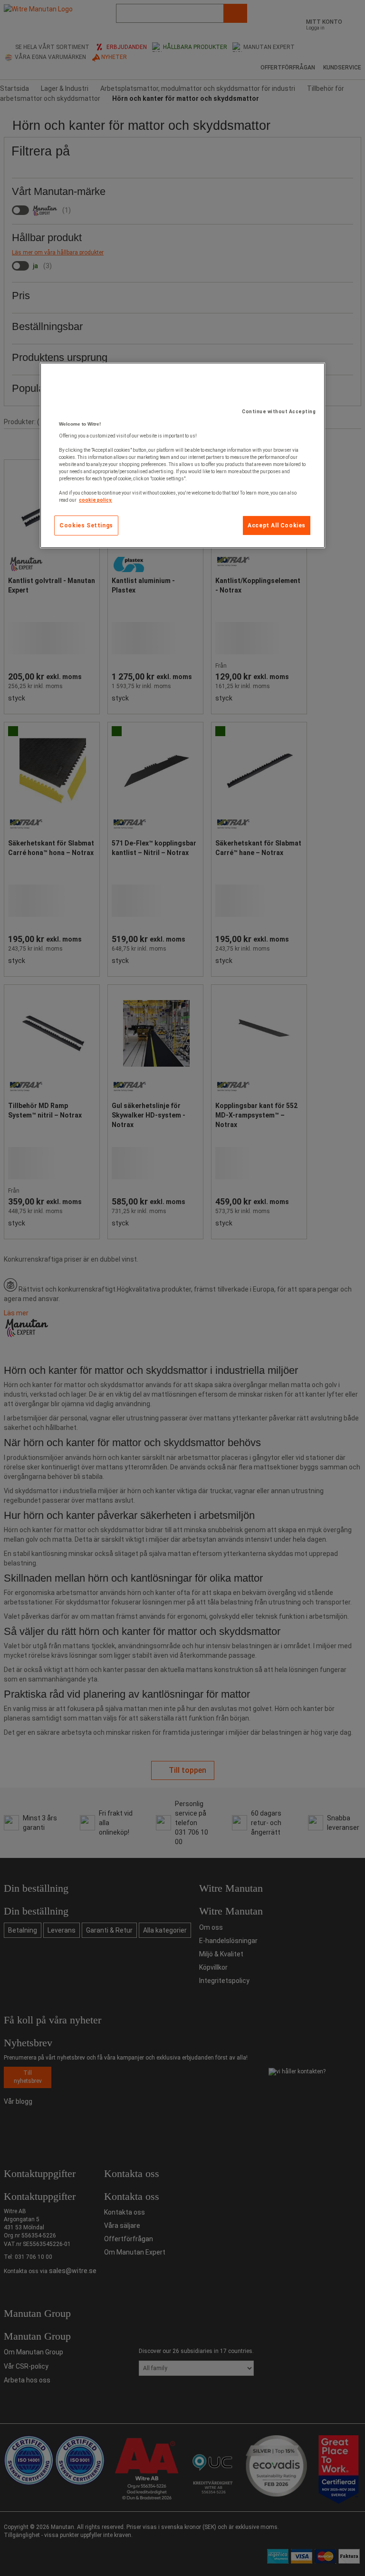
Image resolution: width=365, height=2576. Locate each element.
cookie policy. (96, 500)
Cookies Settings (86, 525)
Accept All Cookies (277, 525)
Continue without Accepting (279, 412)
